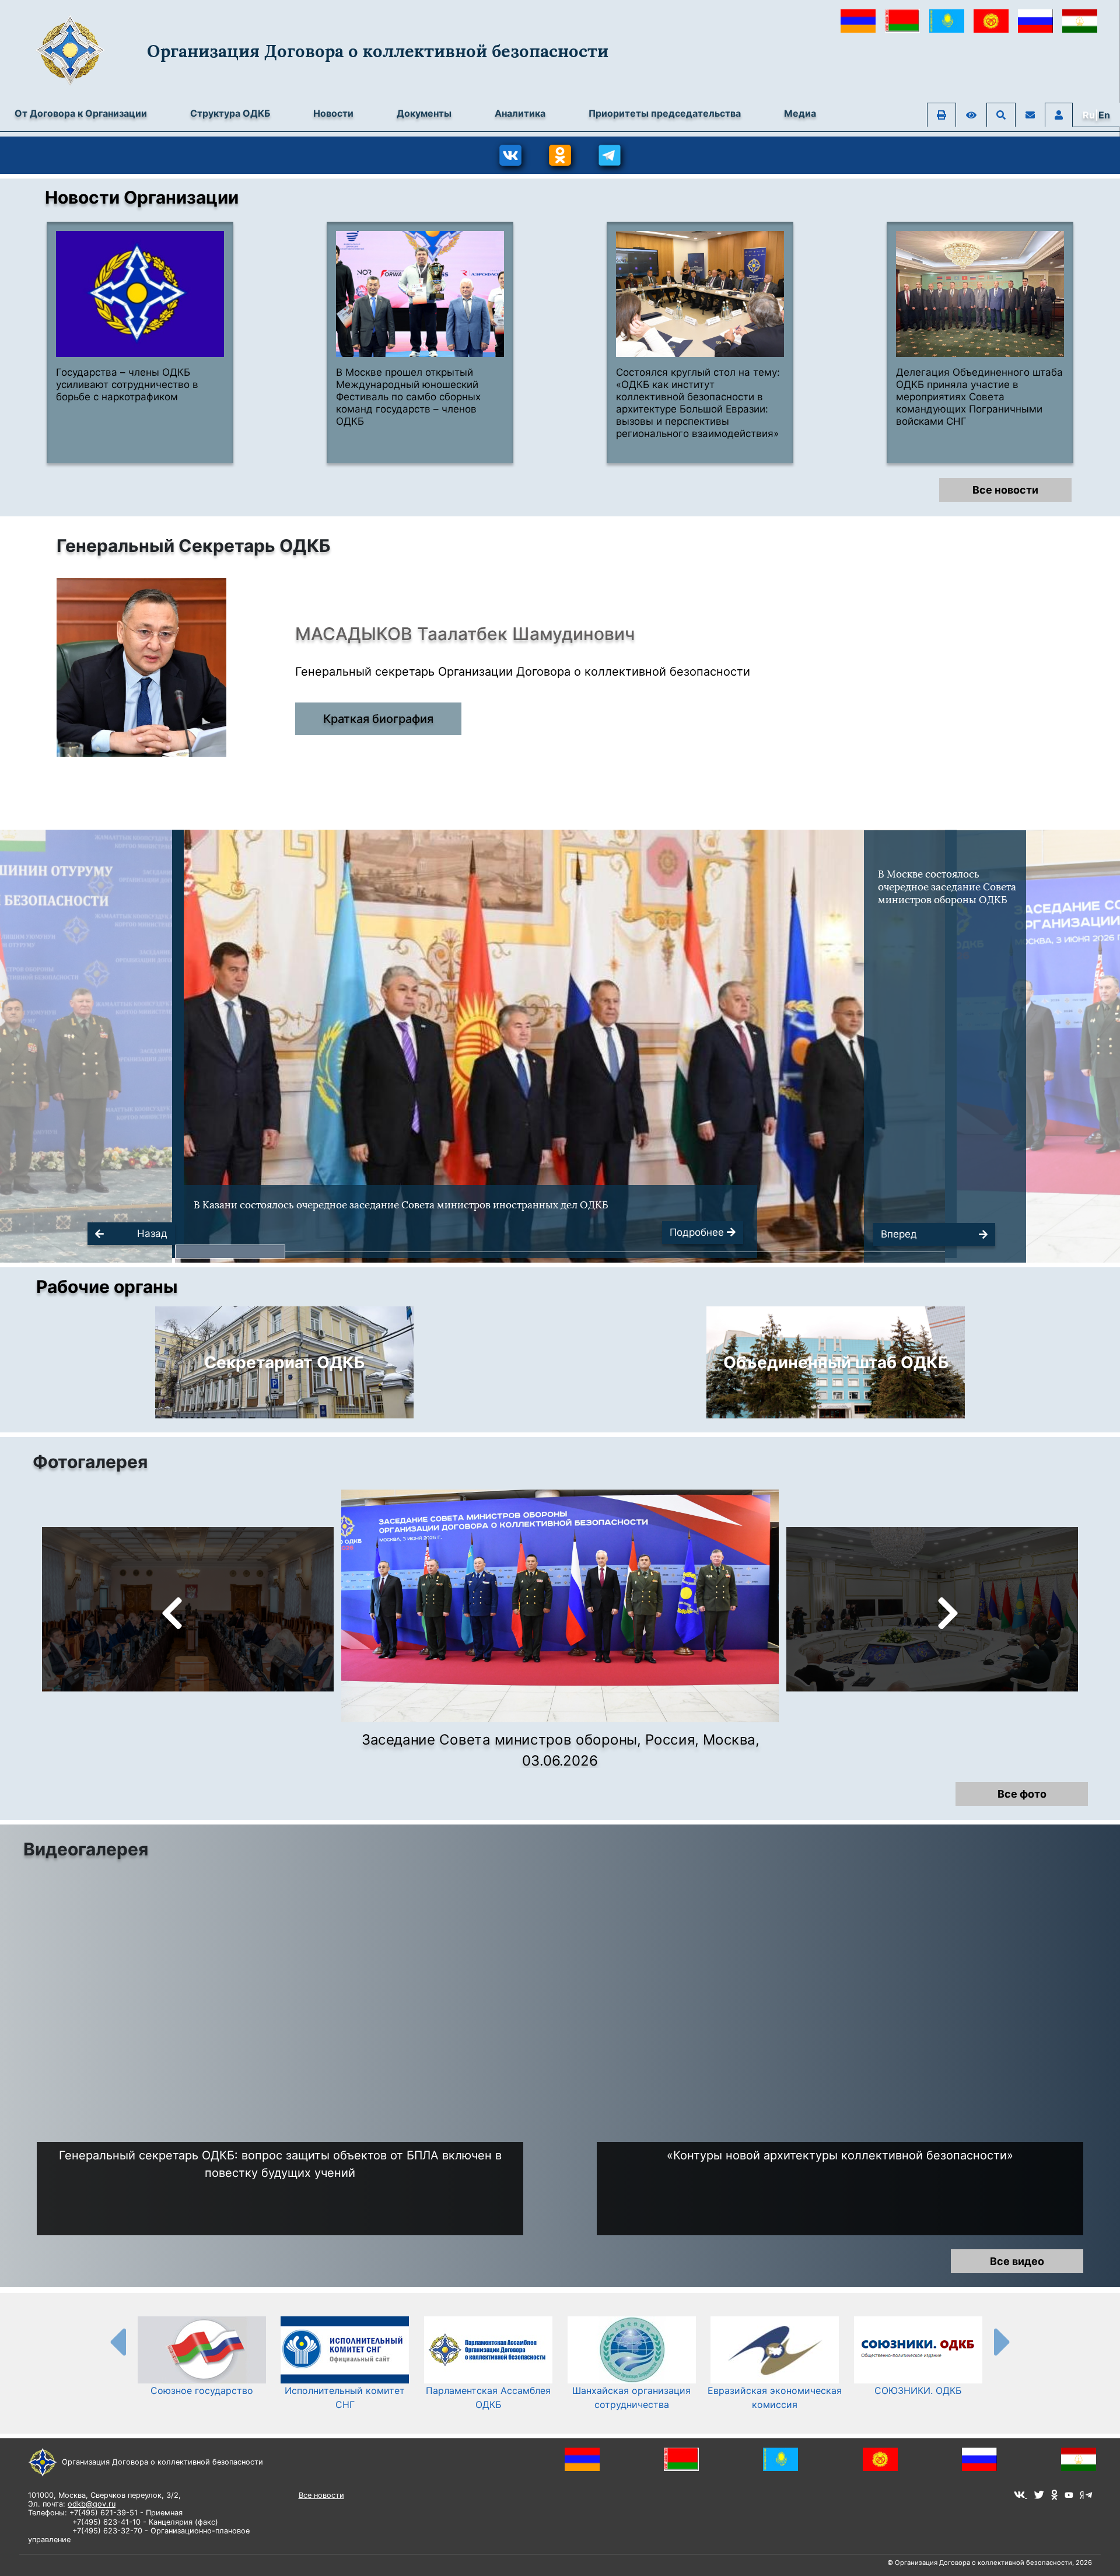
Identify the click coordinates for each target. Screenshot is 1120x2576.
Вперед (899, 1234)
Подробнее (698, 1232)
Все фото (1022, 1794)
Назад (152, 1233)
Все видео (1017, 2261)
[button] (230, 1252)
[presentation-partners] (117, 2341)
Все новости (1005, 490)
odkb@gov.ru (92, 2504)
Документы (424, 113)
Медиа (800, 113)
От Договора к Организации (81, 113)
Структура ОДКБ (230, 113)
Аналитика (520, 113)
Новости (333, 113)
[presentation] (172, 1617)
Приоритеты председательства (665, 113)
